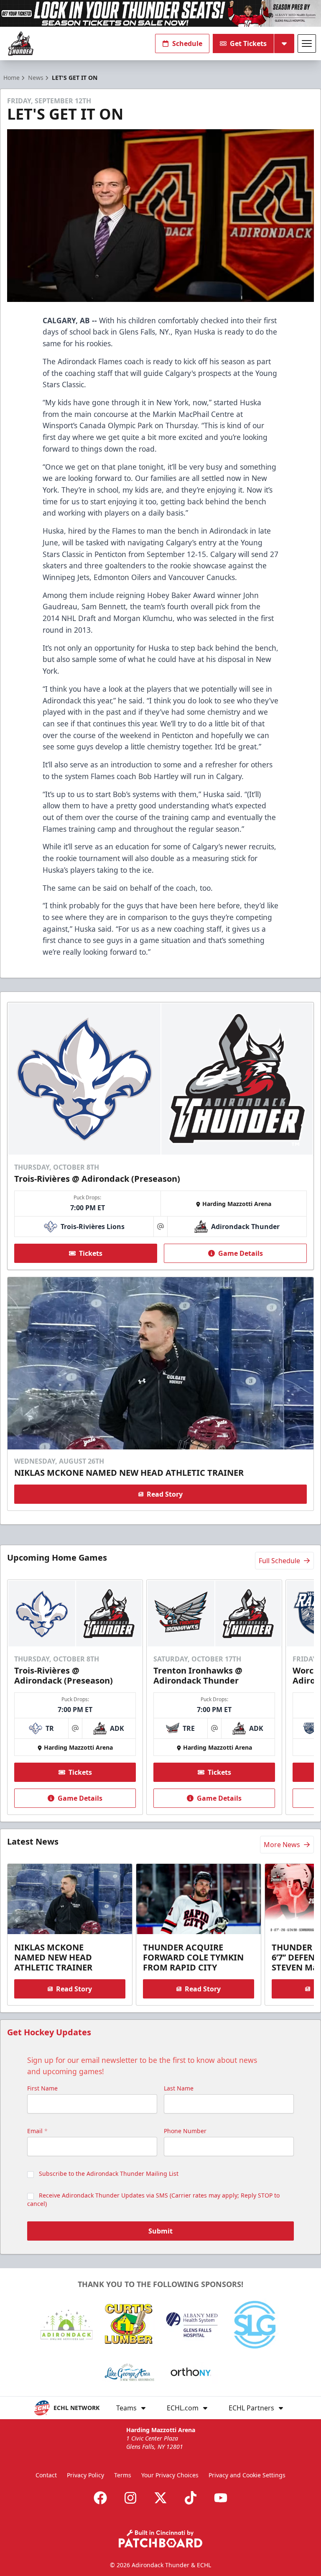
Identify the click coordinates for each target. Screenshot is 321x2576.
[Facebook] (100, 2498)
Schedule (187, 43)
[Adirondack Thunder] (21, 44)
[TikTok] (191, 2498)
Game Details (241, 1253)
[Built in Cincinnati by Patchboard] (160, 2539)
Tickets (91, 1253)
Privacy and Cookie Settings (247, 2475)
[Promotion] (160, 13)
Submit (160, 2231)
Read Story (165, 1494)
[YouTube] (221, 2498)
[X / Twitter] (160, 2498)
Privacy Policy (85, 2475)
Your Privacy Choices (170, 2475)
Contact (46, 2475)
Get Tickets (248, 43)
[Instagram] (130, 2498)
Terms (123, 2475)
